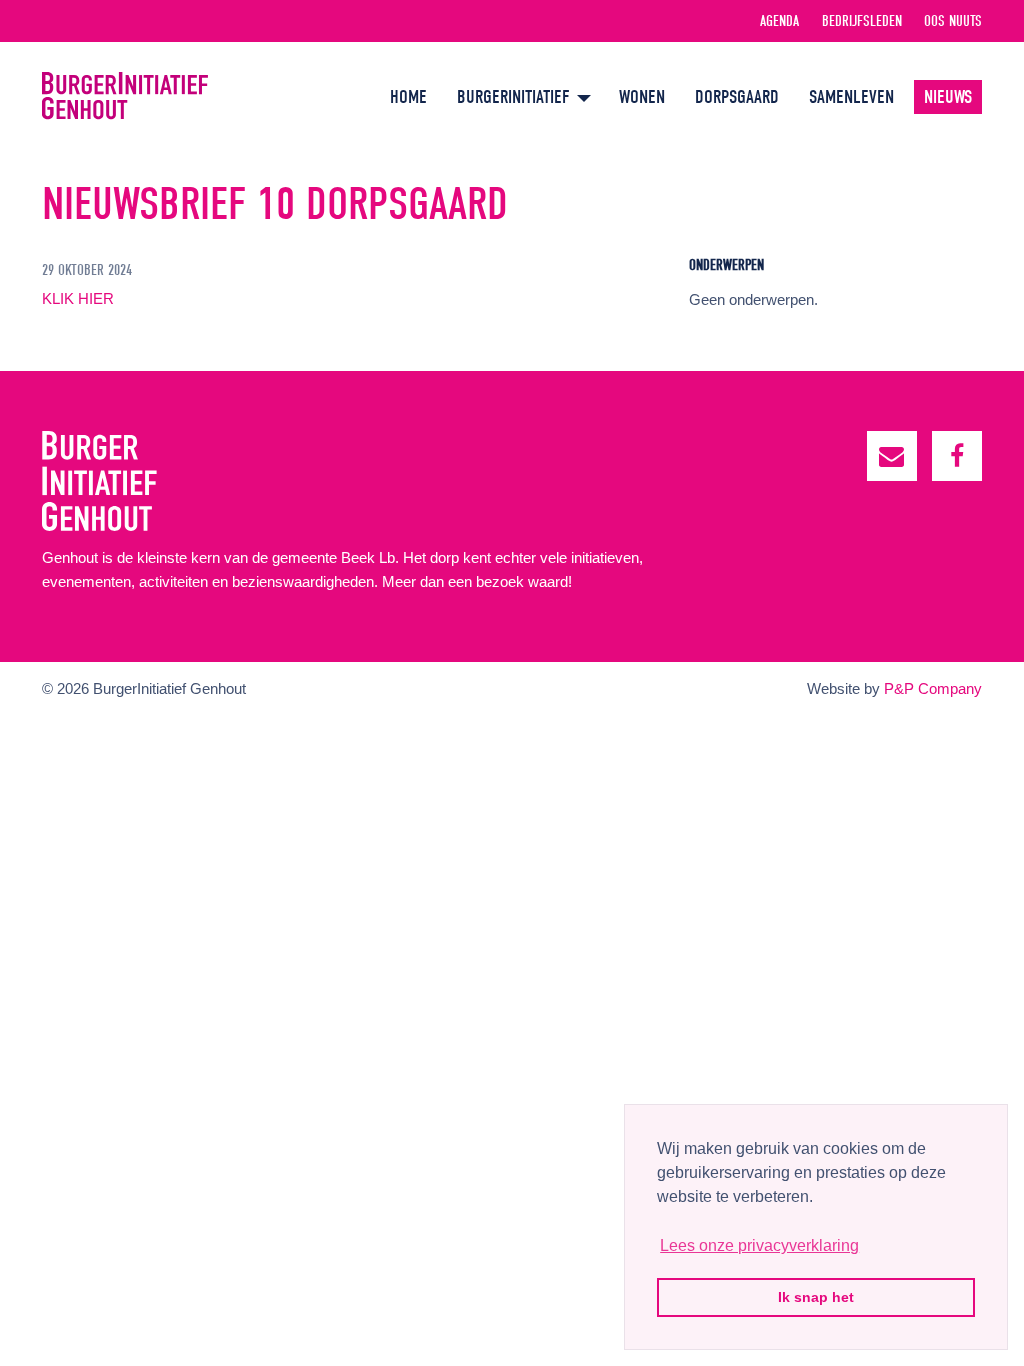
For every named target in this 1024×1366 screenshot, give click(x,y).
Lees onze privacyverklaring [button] (759, 1245)
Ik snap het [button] (816, 1297)
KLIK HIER (78, 298)
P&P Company (933, 688)
